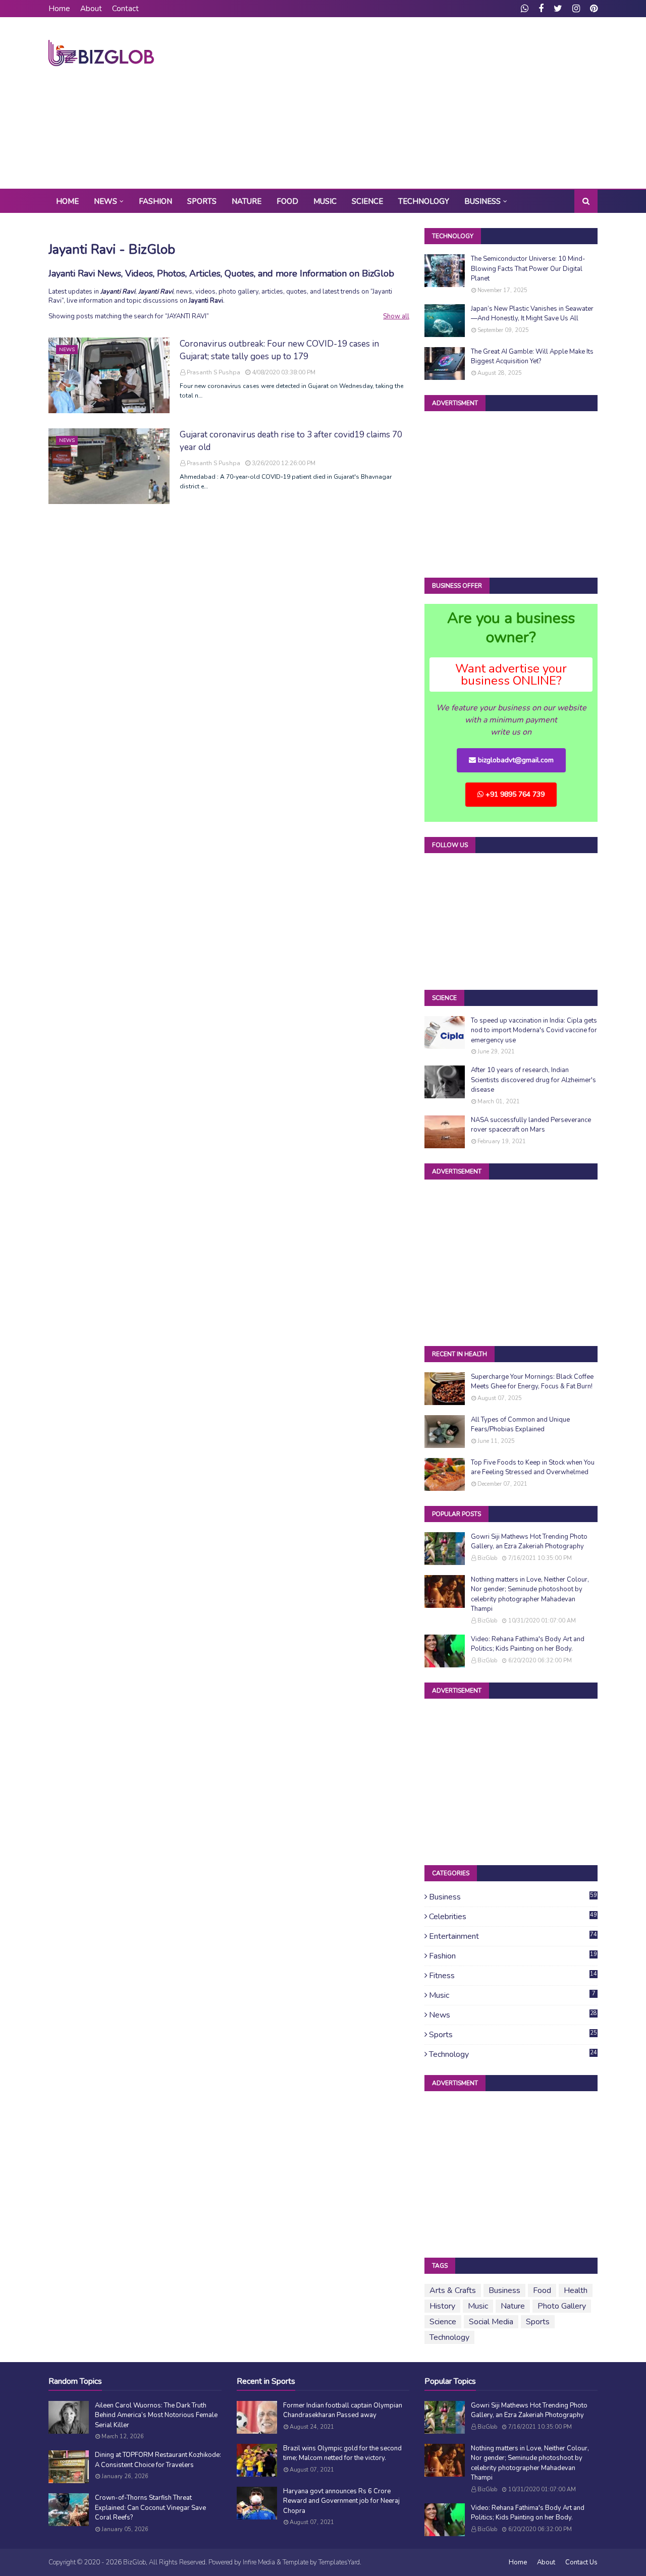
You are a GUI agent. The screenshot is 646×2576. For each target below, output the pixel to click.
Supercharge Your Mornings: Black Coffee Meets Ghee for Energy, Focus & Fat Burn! (532, 1382)
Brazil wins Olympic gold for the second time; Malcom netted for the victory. (342, 2453)
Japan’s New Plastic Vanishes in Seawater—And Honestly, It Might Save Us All (532, 314)
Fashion (513, 1956)
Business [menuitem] (482, 201)
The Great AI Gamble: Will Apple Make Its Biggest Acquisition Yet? (532, 357)
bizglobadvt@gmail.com (515, 760)
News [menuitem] (105, 201)
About (91, 9)
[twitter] (558, 9)
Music (512, 1995)
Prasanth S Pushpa (213, 372)
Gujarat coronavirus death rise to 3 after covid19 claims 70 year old (291, 441)
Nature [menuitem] (247, 201)
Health (576, 2290)
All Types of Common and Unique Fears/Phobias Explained (520, 1425)
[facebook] (541, 9)
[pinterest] (593, 9)
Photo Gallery (562, 2306)
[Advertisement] (414, 103)
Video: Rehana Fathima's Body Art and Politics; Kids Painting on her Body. (528, 1644)
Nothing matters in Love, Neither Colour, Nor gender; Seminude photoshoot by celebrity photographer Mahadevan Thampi (530, 1594)
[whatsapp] (525, 9)
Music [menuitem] (325, 201)
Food (542, 2290)
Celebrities (513, 1917)
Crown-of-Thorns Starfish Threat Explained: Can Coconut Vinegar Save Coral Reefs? (150, 2508)
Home (59, 9)
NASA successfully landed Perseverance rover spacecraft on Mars (531, 1125)
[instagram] (576, 9)
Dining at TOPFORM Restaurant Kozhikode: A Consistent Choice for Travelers (158, 2460)
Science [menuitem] (367, 201)
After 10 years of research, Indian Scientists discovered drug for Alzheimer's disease (533, 1080)
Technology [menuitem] (424, 201)
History (442, 2306)
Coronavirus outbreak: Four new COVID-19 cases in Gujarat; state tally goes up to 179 (279, 350)
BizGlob (487, 1558)
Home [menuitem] (67, 201)
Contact (125, 9)
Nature (513, 2306)
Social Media (491, 2322)
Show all (396, 316)
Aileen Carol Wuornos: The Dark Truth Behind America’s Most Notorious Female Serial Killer (156, 2415)
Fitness (513, 1976)
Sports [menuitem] (202, 201)
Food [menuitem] (287, 201)
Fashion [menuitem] (155, 201)
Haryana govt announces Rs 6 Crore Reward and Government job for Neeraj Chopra (341, 2501)
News (513, 2015)
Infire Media (259, 2562)
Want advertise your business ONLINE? (511, 675)
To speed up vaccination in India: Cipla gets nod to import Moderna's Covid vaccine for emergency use (534, 1030)
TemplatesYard (339, 2562)
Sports (513, 2035)
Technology (513, 2054)
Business (513, 1897)
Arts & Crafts (453, 2290)
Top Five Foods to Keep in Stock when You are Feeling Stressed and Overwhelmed (533, 1468)
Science (443, 2322)
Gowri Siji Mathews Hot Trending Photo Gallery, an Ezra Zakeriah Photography (529, 1542)
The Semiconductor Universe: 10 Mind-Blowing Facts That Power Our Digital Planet (528, 269)
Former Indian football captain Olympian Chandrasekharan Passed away (343, 2411)
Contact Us (581, 2562)
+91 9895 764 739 (514, 794)
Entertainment (513, 1936)
